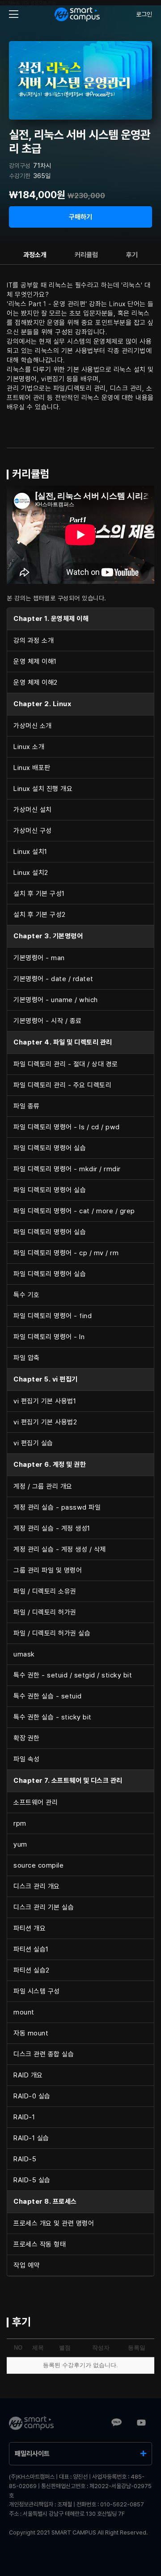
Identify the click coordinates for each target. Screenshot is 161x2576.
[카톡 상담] (116, 2423)
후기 (132, 255)
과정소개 (35, 255)
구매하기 (80, 217)
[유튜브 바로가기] (141, 2423)
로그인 (144, 14)
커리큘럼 (86, 255)
